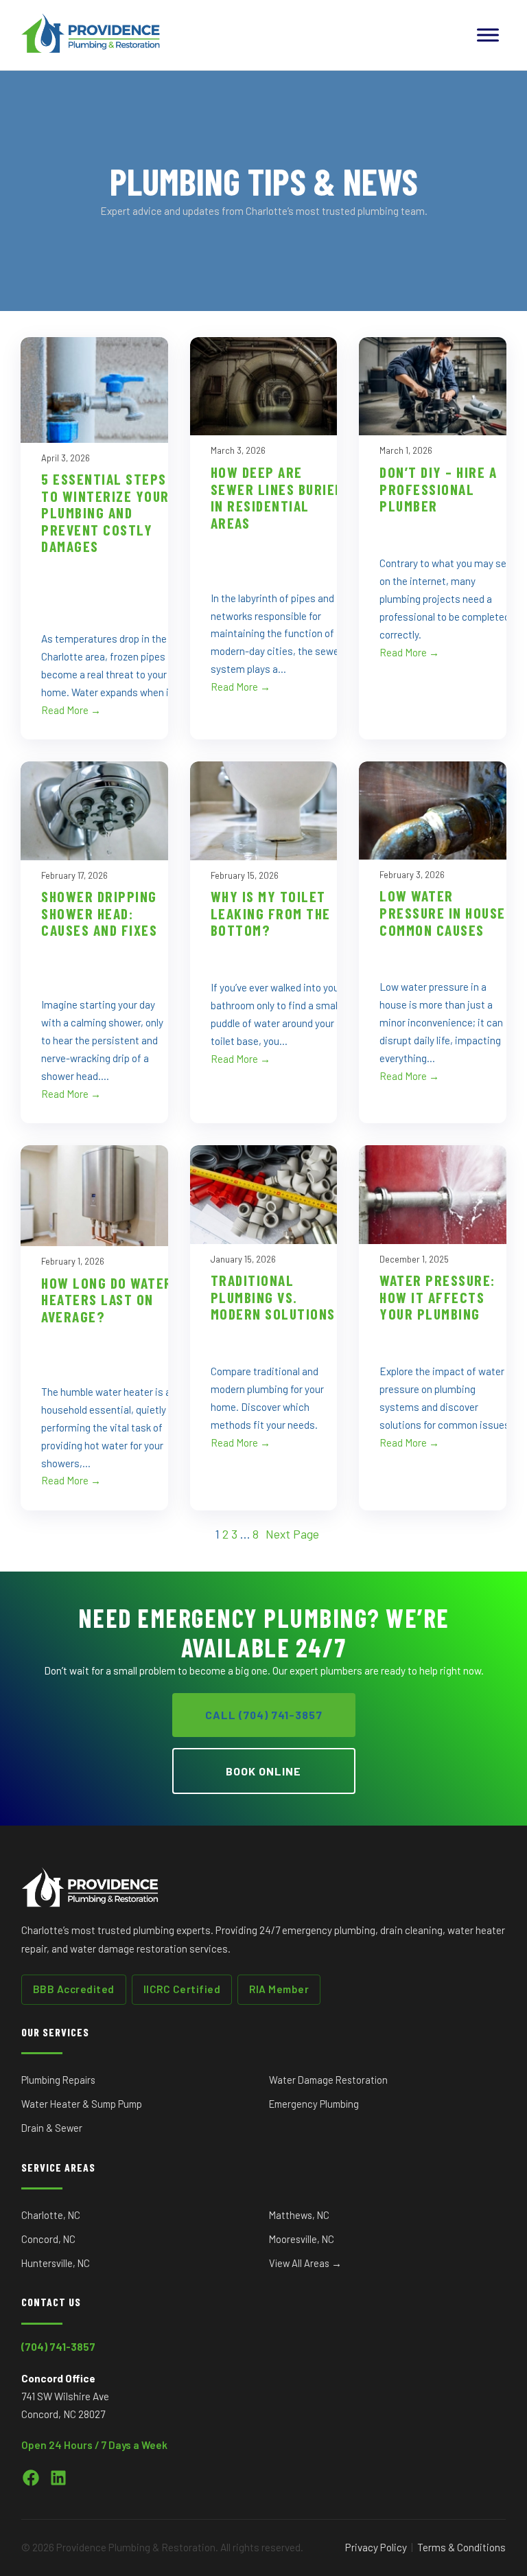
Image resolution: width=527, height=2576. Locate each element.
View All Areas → (305, 2263)
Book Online (263, 1771)
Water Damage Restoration (328, 2080)
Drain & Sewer (52, 2128)
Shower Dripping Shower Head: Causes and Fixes (99, 913)
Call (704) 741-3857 (264, 1715)
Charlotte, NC (51, 2215)
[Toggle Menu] (488, 35)
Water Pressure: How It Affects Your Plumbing (437, 1297)
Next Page (292, 1534)
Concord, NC (48, 2239)
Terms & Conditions (461, 2547)
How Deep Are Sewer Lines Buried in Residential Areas (277, 498)
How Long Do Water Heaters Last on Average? (107, 1300)
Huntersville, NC (56, 2263)
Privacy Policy (376, 2547)
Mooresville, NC (302, 2239)
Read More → (71, 710)
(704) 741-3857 (58, 2347)
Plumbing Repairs (58, 2080)
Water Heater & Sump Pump (82, 2104)
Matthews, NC (299, 2215)
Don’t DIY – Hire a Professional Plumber (438, 489)
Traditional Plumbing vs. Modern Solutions (273, 1297)
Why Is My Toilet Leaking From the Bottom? (271, 913)
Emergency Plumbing (314, 2104)
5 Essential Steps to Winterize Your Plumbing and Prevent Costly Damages (105, 513)
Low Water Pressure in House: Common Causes (445, 913)
